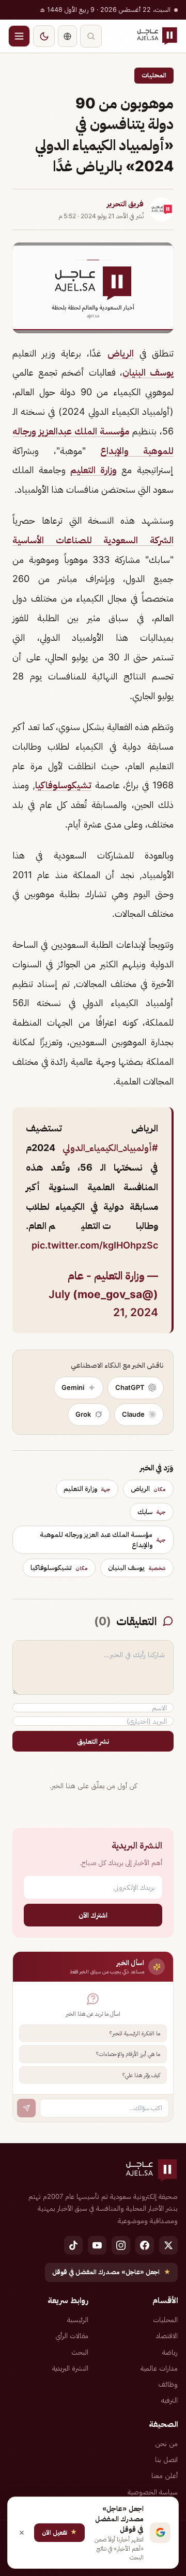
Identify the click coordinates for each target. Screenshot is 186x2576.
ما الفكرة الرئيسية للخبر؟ (135, 2033)
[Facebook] (145, 2245)
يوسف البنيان (148, 372)
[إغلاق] (22, 2533)
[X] (168, 2245)
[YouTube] (97, 2245)
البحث (80, 2352)
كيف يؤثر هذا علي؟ (141, 2075)
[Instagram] (121, 2245)
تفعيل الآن (59, 2532)
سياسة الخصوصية (153, 2492)
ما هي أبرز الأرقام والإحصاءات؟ (128, 2054)
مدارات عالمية (159, 2368)
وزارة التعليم (94, 470)
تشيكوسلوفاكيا (63, 785)
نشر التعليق (93, 1741)
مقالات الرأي (72, 2336)
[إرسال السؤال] (26, 2108)
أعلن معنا (165, 2475)
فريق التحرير (125, 204)
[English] (67, 36)
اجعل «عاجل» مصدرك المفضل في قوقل (111, 2272)
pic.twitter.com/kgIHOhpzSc (95, 1245)
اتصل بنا (166, 2459)
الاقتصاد (167, 2336)
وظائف (168, 2384)
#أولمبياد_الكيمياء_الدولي (110, 1148)
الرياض (121, 353)
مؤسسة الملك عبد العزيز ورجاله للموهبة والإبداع (103, 1540)
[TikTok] (73, 2245)
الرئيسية (78, 2320)
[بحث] (91, 36)
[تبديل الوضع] (44, 36)
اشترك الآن (93, 1915)
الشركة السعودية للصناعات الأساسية (93, 540)
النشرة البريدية (70, 2368)
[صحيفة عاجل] (157, 36)
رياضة (170, 2352)
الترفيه (169, 2400)
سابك (152, 1512)
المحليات (154, 75)
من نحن (166, 2443)
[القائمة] (19, 36)
